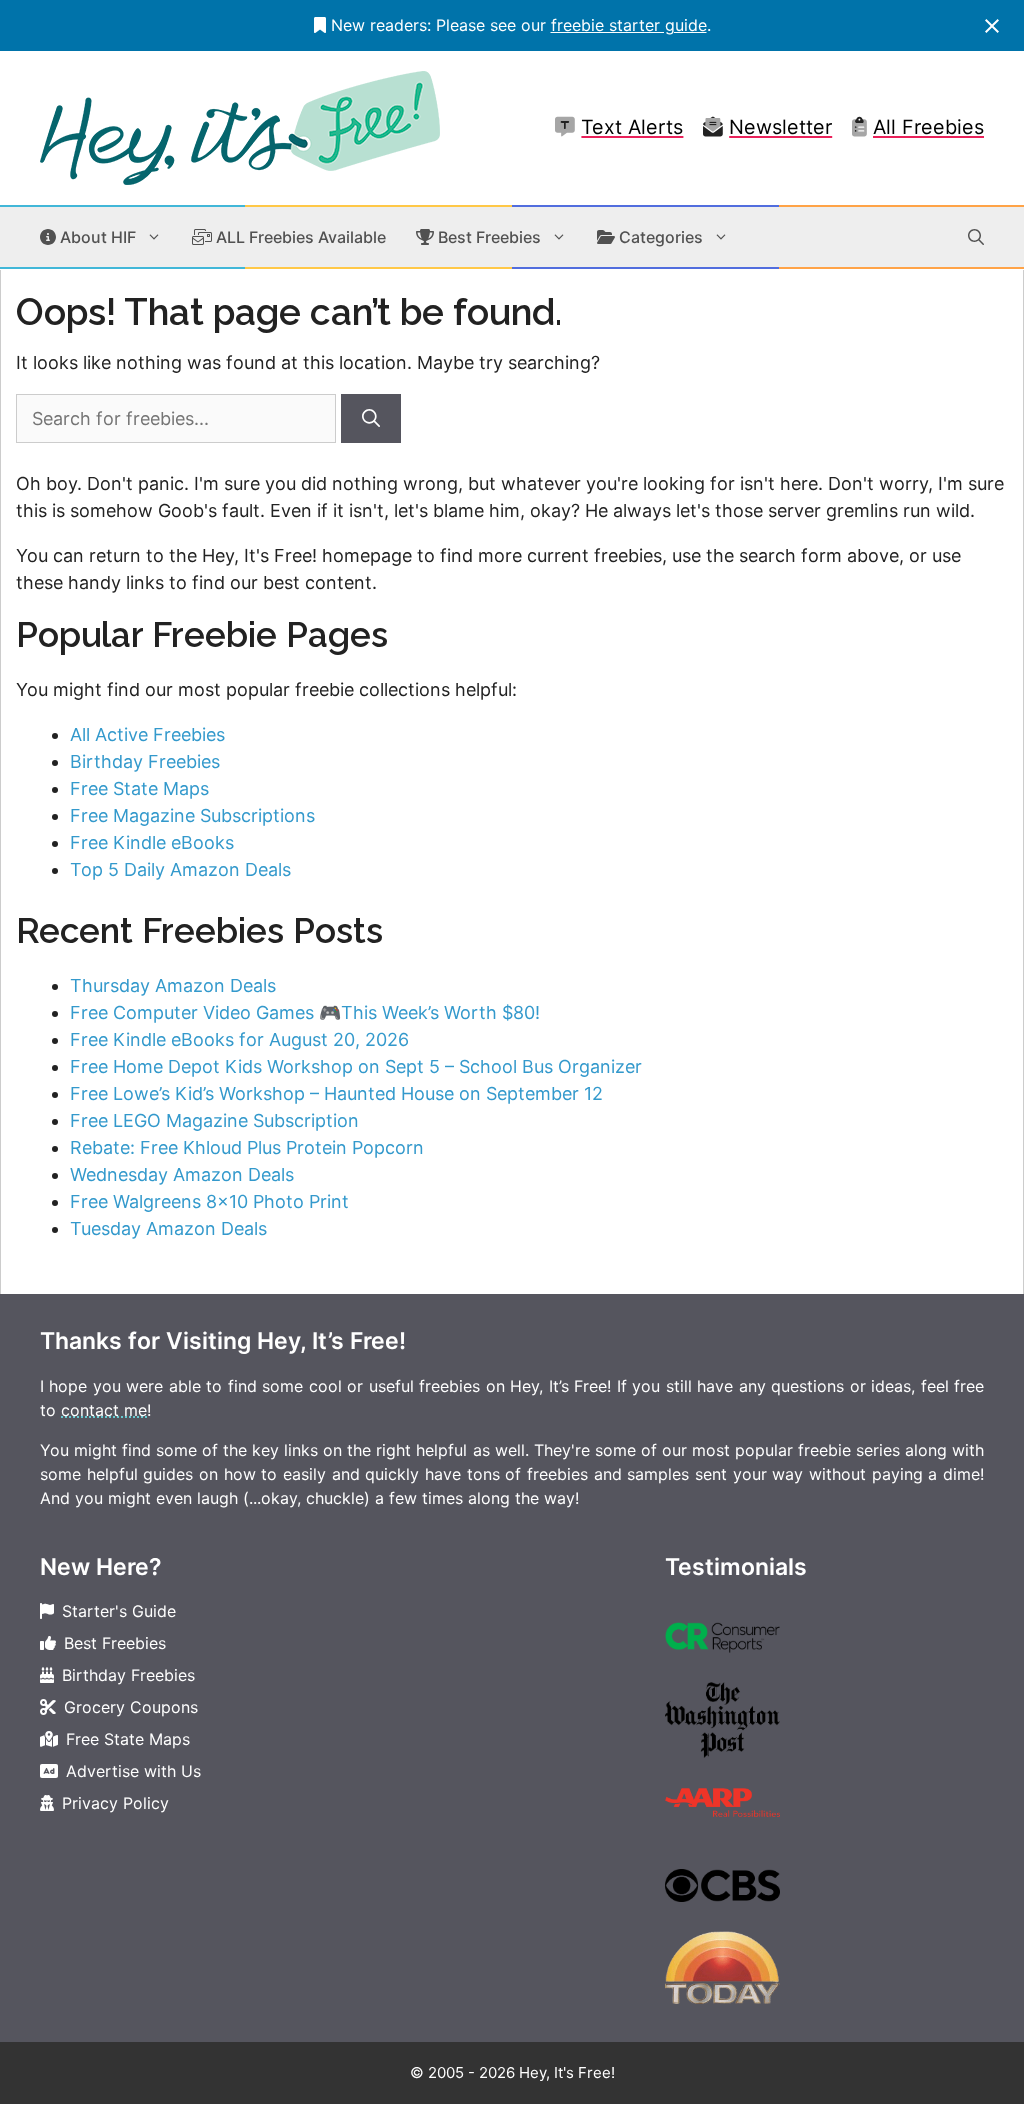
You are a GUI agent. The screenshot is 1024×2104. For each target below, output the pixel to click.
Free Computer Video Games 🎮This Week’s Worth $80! (305, 1012)
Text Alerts (632, 127)
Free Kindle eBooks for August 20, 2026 (239, 1039)
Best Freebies (487, 237)
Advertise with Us (133, 1771)
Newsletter (780, 127)
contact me (104, 1410)
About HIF (96, 237)
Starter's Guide (119, 1611)
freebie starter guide (629, 25)
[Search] (371, 418)
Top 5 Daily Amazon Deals (180, 869)
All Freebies (928, 127)
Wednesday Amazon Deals (182, 1174)
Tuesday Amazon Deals (168, 1228)
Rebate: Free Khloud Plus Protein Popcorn (247, 1147)
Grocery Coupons (131, 1707)
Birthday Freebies (145, 761)
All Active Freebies (147, 734)
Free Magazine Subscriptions (192, 815)
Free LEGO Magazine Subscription (214, 1120)
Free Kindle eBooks (152, 842)
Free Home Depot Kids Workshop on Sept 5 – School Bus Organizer (356, 1066)
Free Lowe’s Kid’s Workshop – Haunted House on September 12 (336, 1093)
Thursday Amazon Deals (173, 985)
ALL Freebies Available (299, 237)
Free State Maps (139, 788)
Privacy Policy (115, 1803)
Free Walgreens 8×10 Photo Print (209, 1201)
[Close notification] (992, 26)
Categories (659, 237)
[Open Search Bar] (976, 237)
